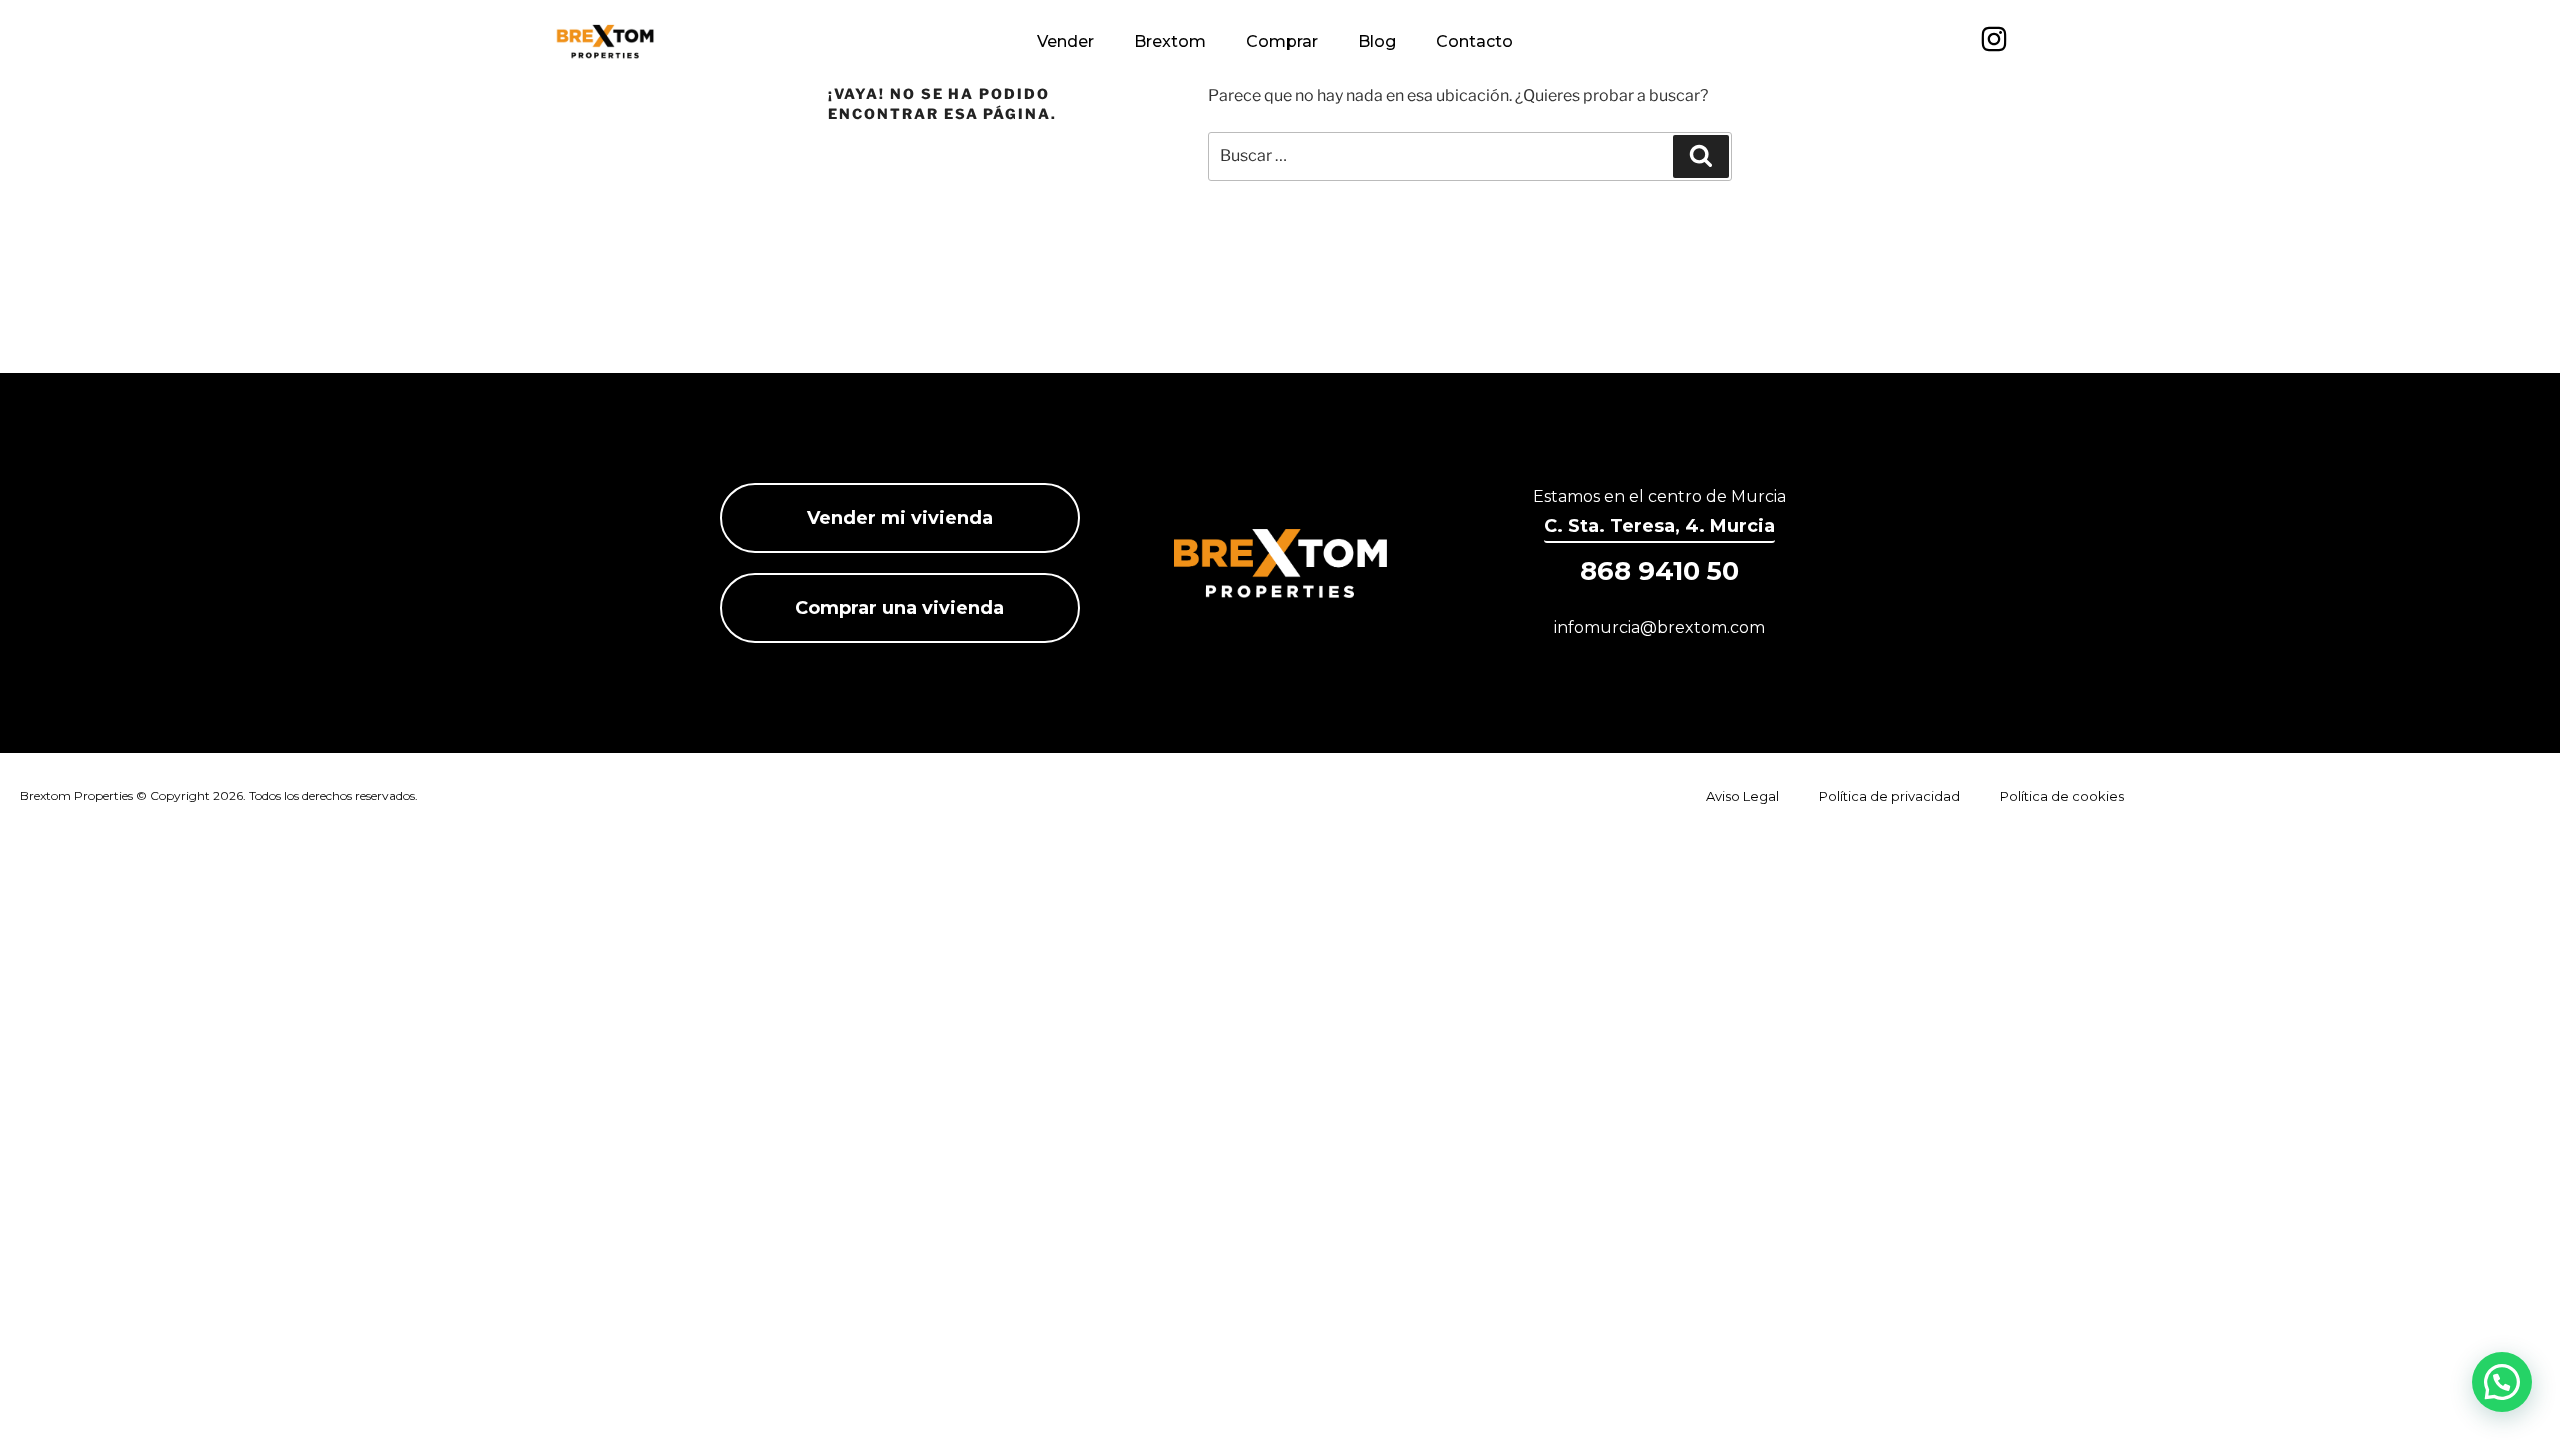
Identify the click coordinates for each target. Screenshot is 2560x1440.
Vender (1065, 41)
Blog (1377, 41)
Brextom (1170, 41)
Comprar (1282, 41)
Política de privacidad (1889, 796)
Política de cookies (2062, 796)
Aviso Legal (1742, 796)
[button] (2502, 1382)
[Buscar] (1701, 156)
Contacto (1474, 41)
